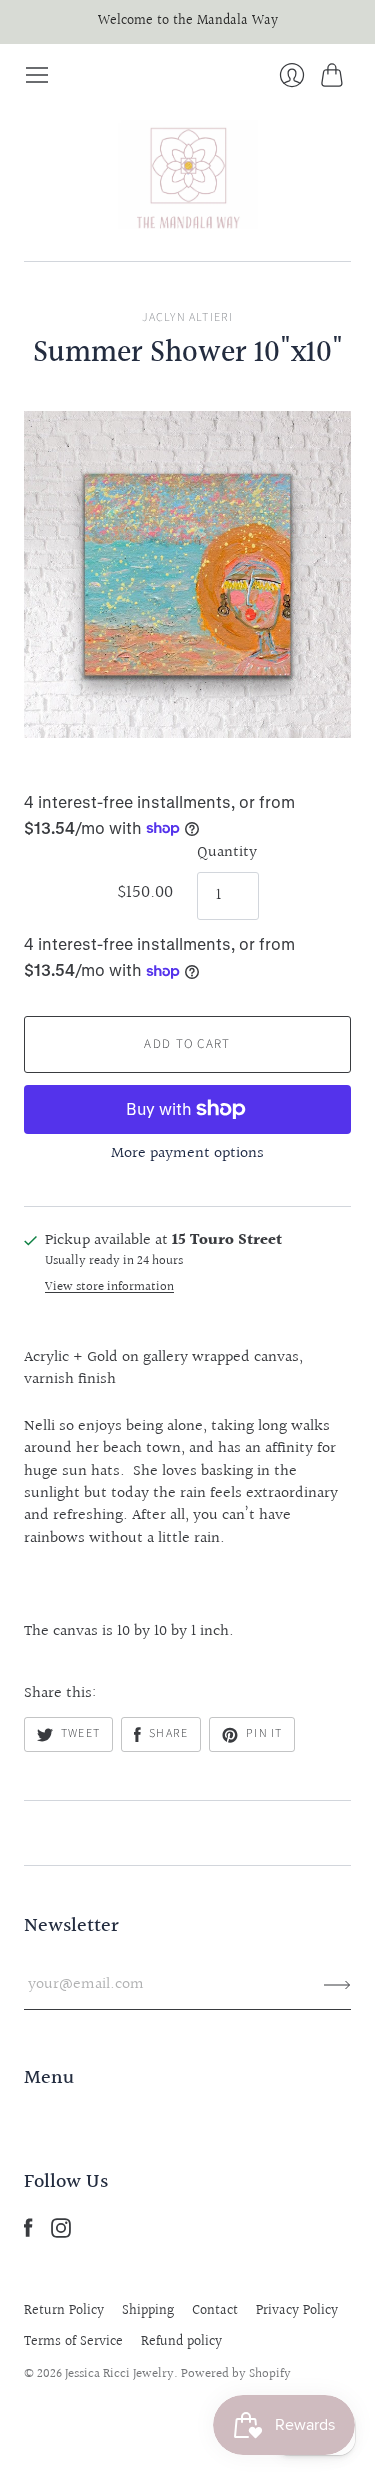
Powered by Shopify (236, 2374)
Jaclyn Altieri (188, 317)
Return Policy (64, 2311)
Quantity (227, 853)
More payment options (187, 1153)
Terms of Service (73, 2342)
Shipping (148, 2311)
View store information (109, 1287)
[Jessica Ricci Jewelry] (188, 174)
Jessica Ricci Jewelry (119, 2374)
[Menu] (37, 75)
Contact (215, 2311)
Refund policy (181, 2342)
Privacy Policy (297, 2311)
